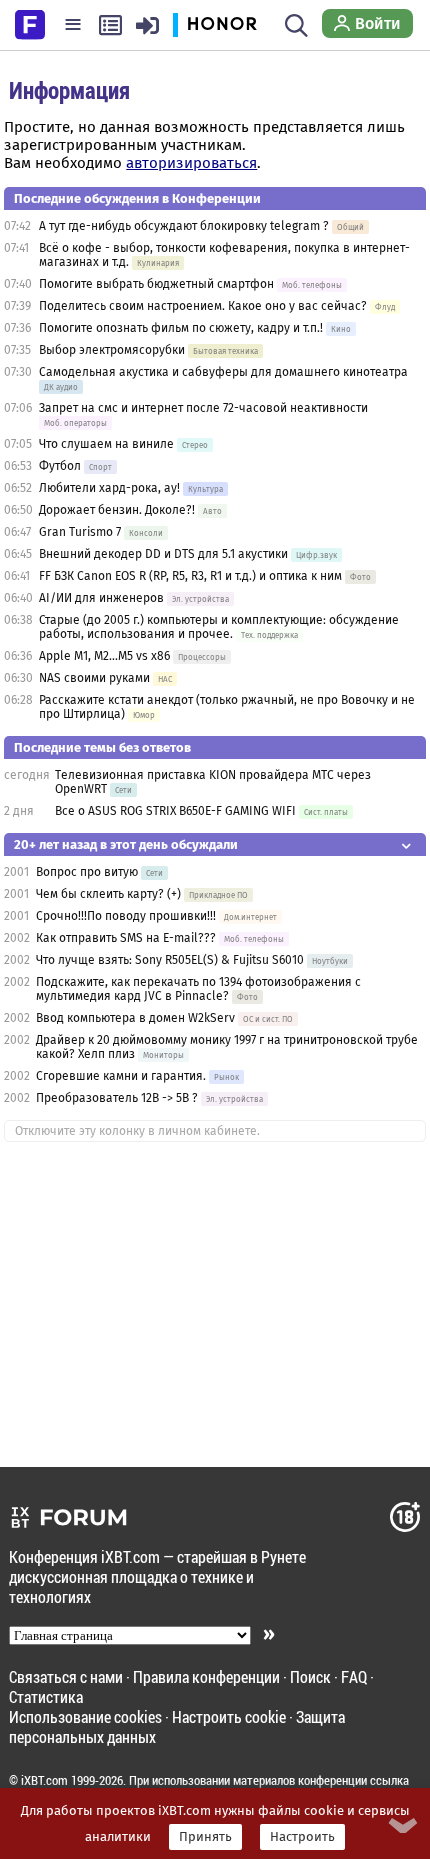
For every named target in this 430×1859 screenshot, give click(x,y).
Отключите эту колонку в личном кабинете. (137, 1131)
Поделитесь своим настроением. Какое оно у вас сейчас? (203, 306)
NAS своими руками (94, 678)
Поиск (310, 1676)
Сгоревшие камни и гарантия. (121, 1076)
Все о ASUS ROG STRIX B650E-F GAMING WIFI (175, 811)
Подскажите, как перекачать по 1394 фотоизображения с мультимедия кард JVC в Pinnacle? (198, 989)
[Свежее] (110, 25)
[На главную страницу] (30, 23)
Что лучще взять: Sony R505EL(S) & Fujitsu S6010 (171, 960)
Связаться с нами (66, 1676)
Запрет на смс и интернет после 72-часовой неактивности (203, 408)
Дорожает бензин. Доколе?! (117, 510)
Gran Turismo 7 (80, 532)
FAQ (354, 1676)
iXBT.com (44, 1780)
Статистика (46, 1696)
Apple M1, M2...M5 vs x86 (104, 656)
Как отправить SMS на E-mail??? (126, 938)
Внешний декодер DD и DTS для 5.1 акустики (163, 554)
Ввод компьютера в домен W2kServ (135, 1018)
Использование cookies (85, 1716)
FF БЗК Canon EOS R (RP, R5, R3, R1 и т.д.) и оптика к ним (192, 576)
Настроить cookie (229, 1716)
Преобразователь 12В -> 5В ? (117, 1098)
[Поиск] (296, 25)
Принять (205, 1837)
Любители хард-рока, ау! (109, 488)
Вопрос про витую (87, 872)
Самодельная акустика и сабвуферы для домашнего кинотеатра (223, 372)
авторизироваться (191, 163)
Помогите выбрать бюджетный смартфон (156, 284)
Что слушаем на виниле (106, 444)
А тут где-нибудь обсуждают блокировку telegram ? (185, 226)
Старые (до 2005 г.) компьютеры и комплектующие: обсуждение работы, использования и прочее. (219, 627)
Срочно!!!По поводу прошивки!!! (126, 916)
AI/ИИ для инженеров (101, 598)
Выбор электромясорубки (112, 350)
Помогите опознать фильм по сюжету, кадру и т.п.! (181, 328)
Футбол (60, 466)
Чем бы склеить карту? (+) (108, 894)
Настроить (302, 1837)
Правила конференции (206, 1676)
